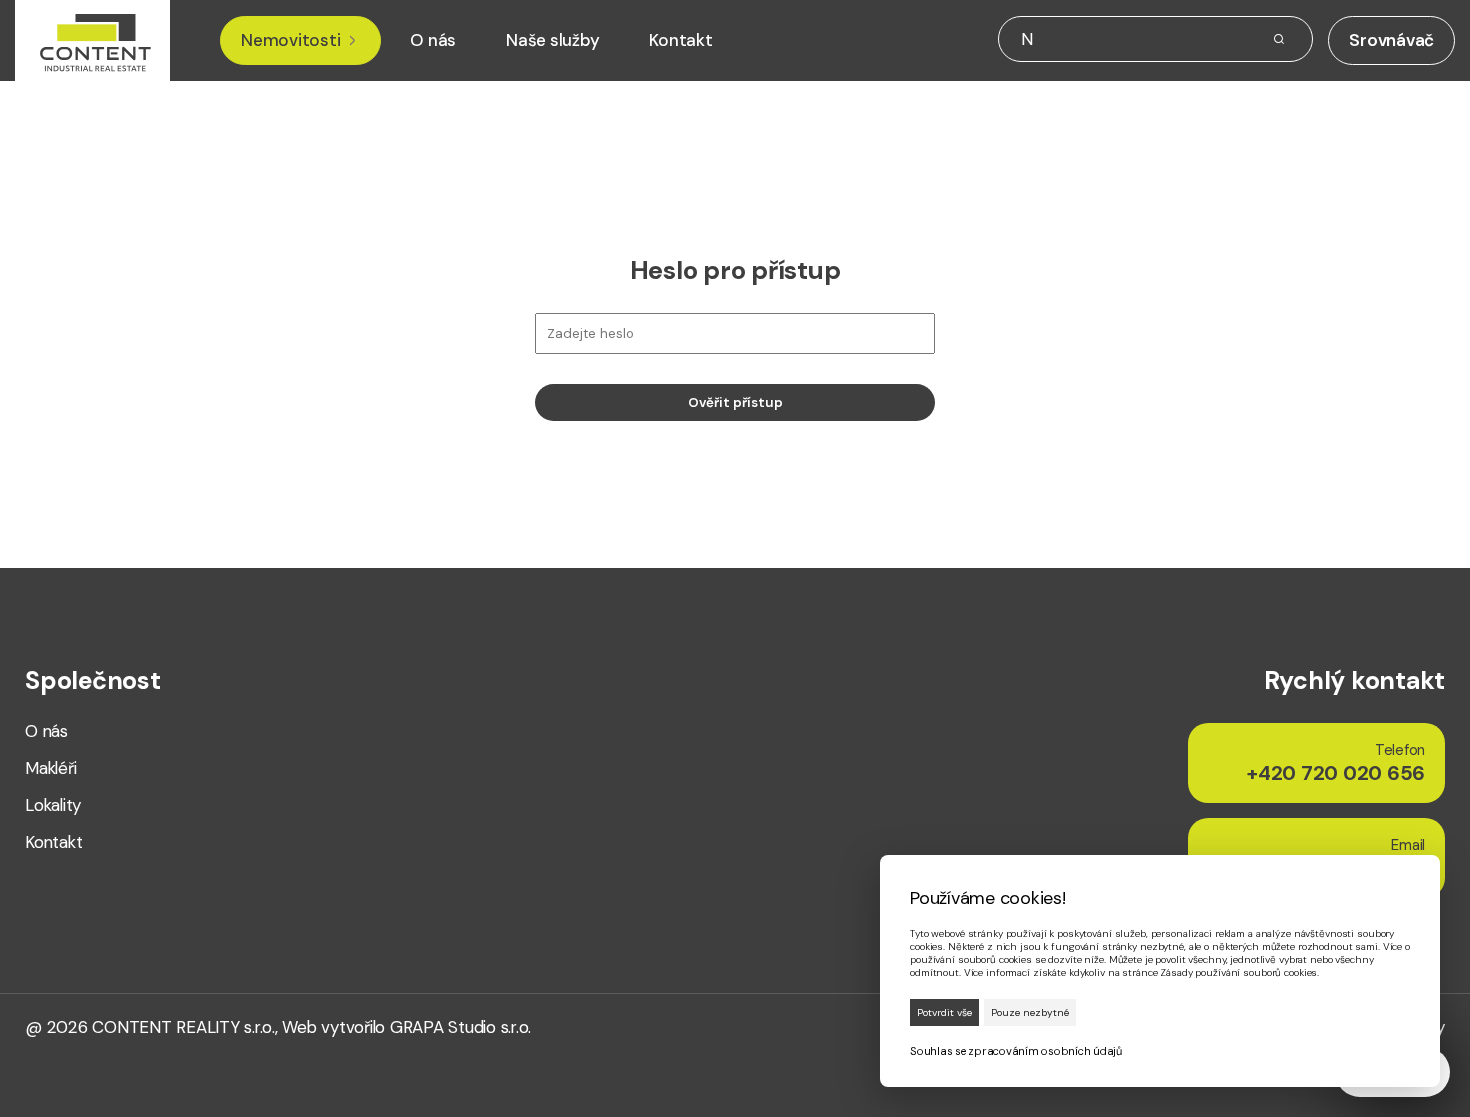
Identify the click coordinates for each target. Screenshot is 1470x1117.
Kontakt (680, 40)
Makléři (50, 768)
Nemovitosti (290, 40)
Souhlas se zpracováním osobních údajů (1016, 1051)
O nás (433, 40)
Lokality (53, 805)
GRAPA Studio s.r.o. (460, 1027)
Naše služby (552, 40)
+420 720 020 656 (1336, 763)
